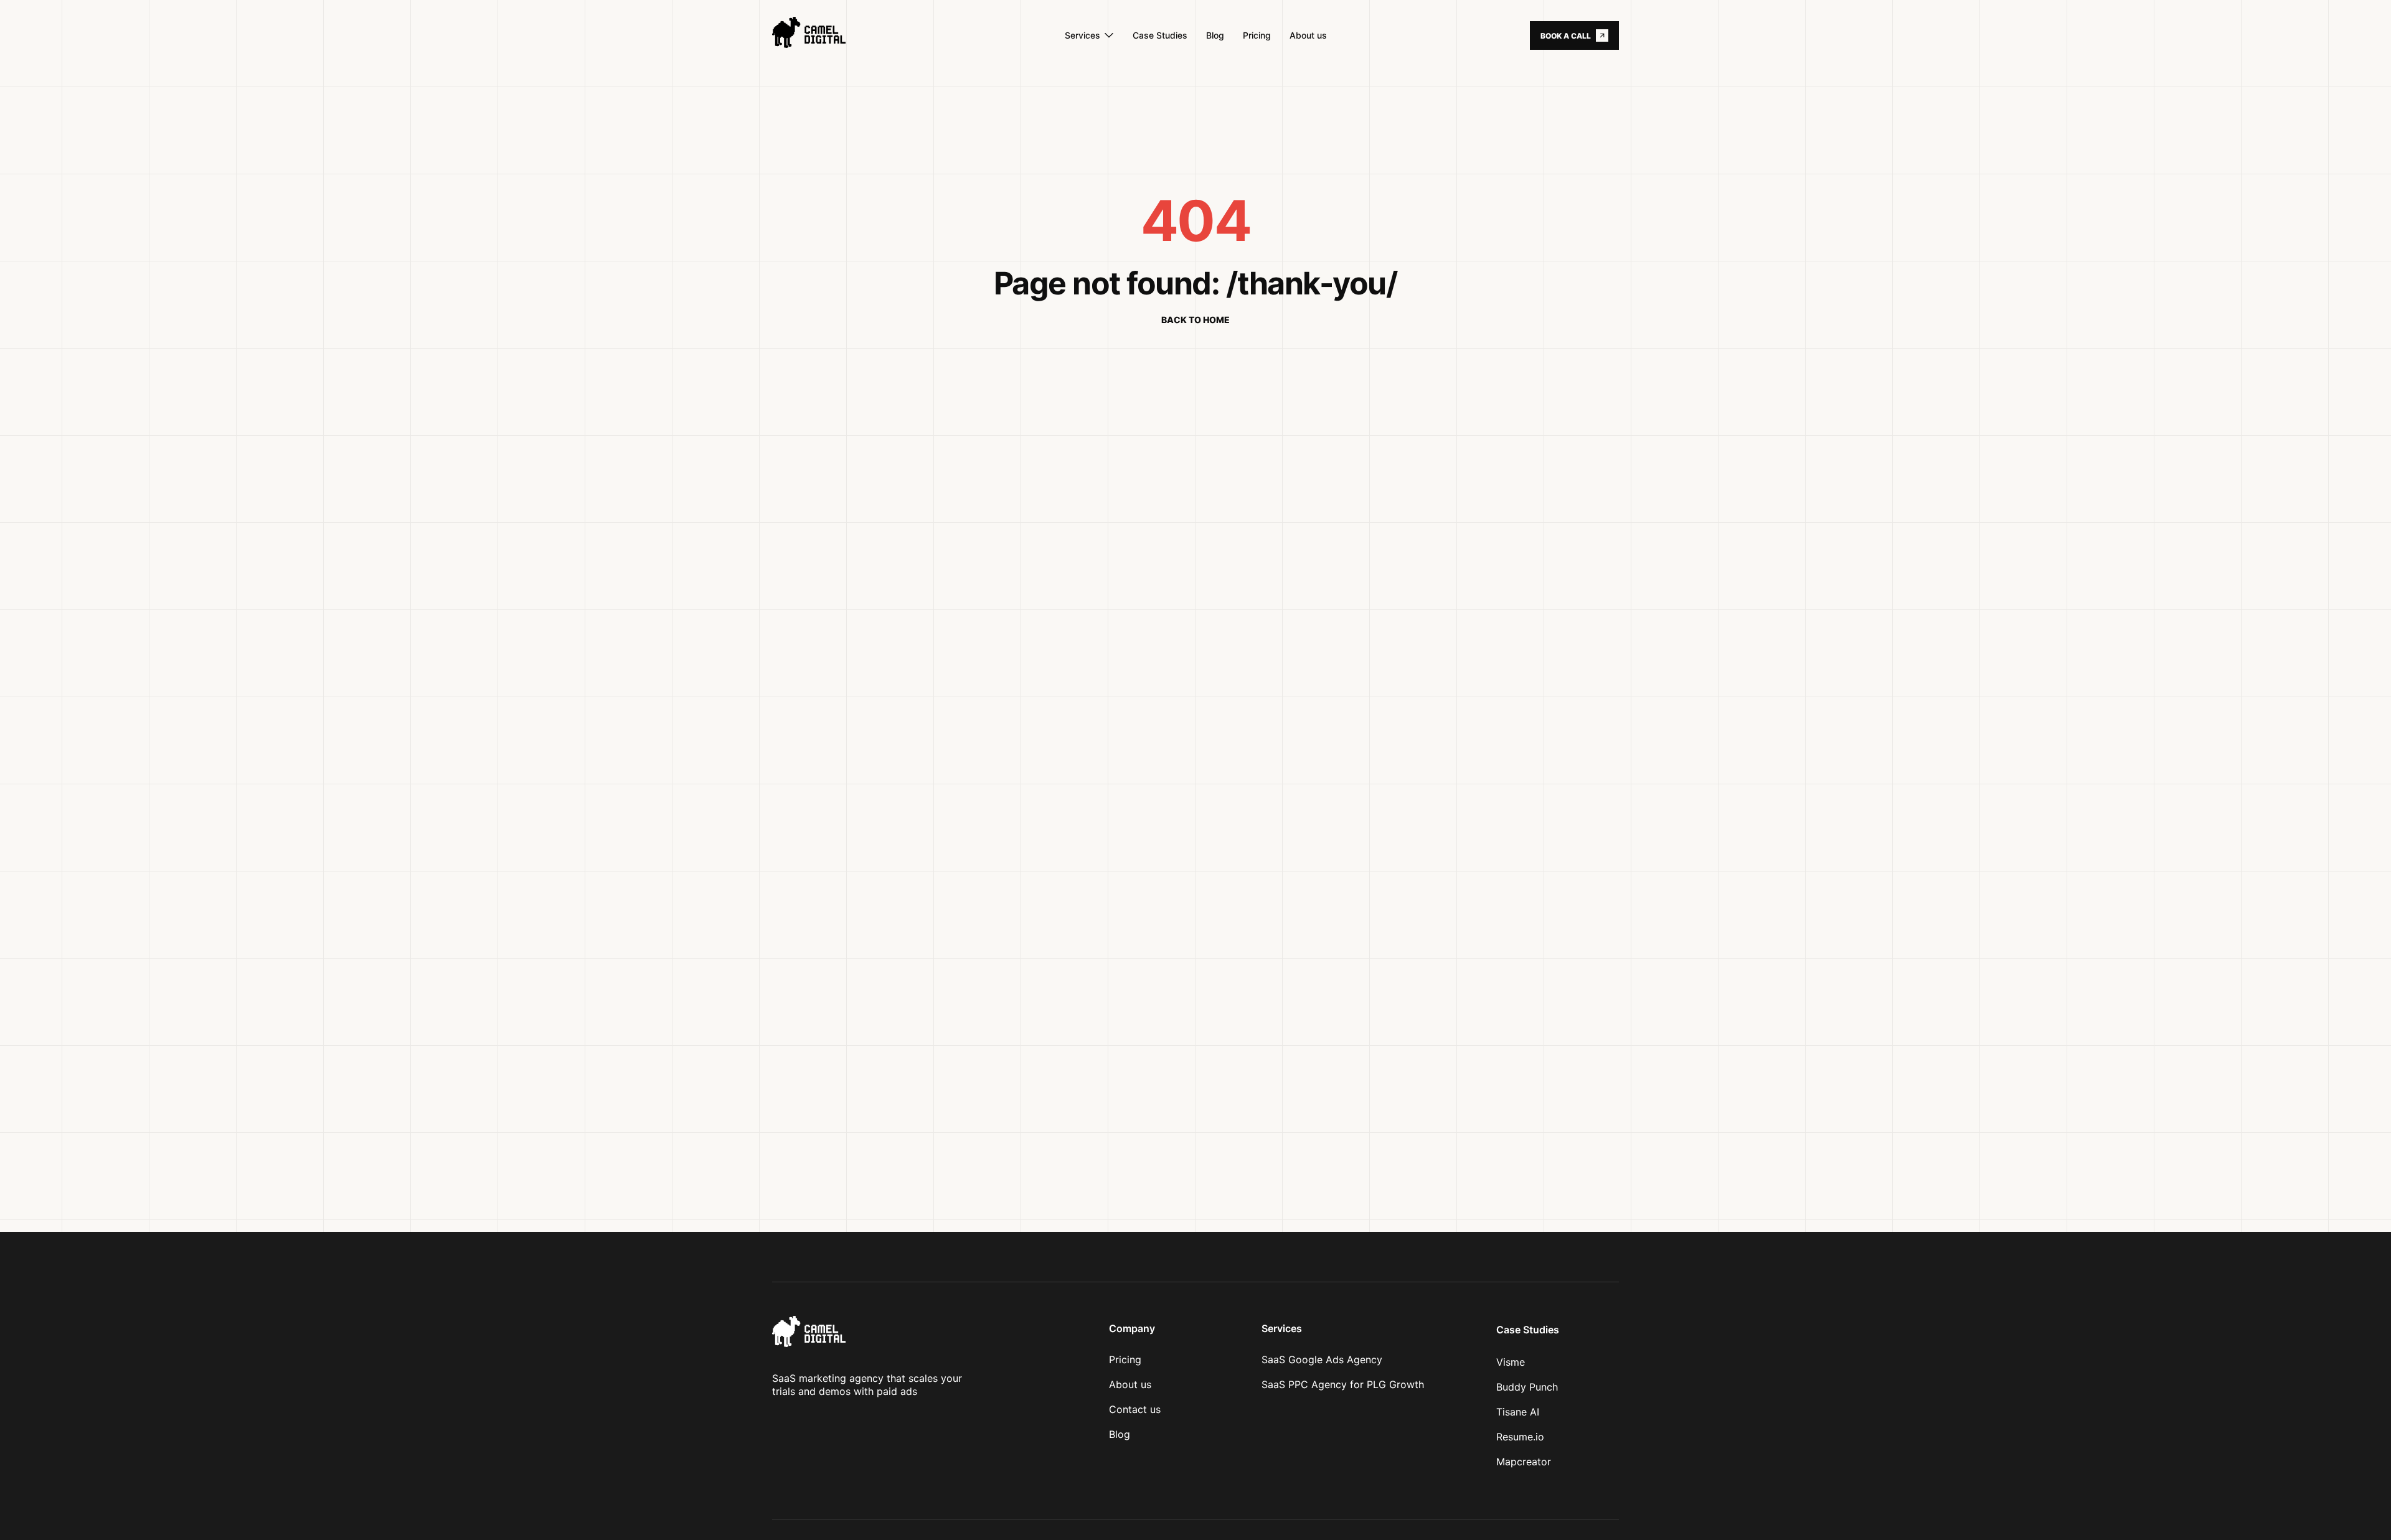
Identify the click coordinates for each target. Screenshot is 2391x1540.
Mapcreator (1524, 1462)
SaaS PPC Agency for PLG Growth (1343, 1384)
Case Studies (1528, 1330)
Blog (1120, 1434)
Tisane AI (1518, 1412)
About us (1130, 1384)
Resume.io (1520, 1437)
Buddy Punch (1527, 1387)
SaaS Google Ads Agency (1322, 1359)
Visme (1511, 1362)
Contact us (1135, 1409)
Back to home (1195, 320)
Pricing (1125, 1359)
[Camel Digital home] (832, 35)
